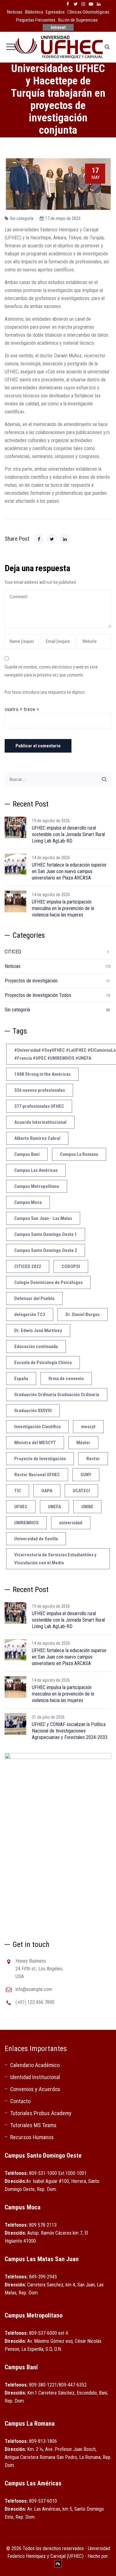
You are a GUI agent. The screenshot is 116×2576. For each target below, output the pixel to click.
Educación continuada (36, 1347)
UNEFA (54, 1507)
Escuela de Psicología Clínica (43, 1363)
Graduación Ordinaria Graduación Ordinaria (57, 1395)
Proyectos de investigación (31, 981)
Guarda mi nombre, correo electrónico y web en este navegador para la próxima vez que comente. (51, 671)
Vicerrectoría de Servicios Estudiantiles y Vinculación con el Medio (55, 1559)
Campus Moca (28, 1202)
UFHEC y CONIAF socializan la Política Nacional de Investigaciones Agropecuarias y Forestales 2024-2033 (70, 1731)
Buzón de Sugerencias (78, 20)
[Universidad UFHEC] (58, 47)
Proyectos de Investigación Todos (38, 995)
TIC (18, 1491)
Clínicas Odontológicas (88, 12)
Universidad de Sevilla (36, 1539)
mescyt (88, 1427)
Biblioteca (34, 12)
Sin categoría (22, 218)
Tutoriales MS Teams (33, 2125)
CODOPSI (71, 1266)
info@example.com (34, 1989)
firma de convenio (66, 1379)
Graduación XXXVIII (33, 1411)
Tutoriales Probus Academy (41, 2113)
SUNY (86, 1475)
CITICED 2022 (28, 1266)
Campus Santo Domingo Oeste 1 (46, 1234)
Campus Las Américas (36, 1170)
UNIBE (87, 1507)
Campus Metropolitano (37, 1186)
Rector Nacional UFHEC (37, 1475)
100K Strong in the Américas (42, 1074)
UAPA (47, 1491)
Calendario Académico (35, 2065)
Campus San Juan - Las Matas (43, 1218)
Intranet (58, 27)
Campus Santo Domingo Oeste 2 (46, 1250)
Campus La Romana (79, 1154)
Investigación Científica (37, 1427)
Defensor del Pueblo (34, 1298)
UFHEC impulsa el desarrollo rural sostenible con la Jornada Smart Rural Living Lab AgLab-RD (68, 834)
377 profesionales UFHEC (39, 1106)
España (21, 1379)
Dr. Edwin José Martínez (38, 1331)
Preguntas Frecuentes (36, 20)
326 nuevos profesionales (40, 1090)
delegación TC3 (30, 1314)
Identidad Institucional (35, 2077)
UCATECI (81, 1491)
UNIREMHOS (26, 1523)
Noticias (15, 12)
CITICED (13, 952)
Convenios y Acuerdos (35, 2089)
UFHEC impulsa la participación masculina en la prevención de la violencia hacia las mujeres (63, 908)
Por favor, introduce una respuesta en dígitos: (45, 692)
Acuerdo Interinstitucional (40, 1122)
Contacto (20, 2101)
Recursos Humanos (32, 2137)
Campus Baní (27, 1154)
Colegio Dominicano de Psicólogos (48, 1282)
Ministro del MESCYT (35, 1443)
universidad (71, 1523)
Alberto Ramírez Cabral (37, 1138)
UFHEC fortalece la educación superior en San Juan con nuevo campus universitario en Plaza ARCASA (69, 871)
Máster (83, 1443)
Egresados (55, 12)
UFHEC (21, 1507)
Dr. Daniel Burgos (83, 1314)
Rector (93, 1459)
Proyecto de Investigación (40, 1459)
